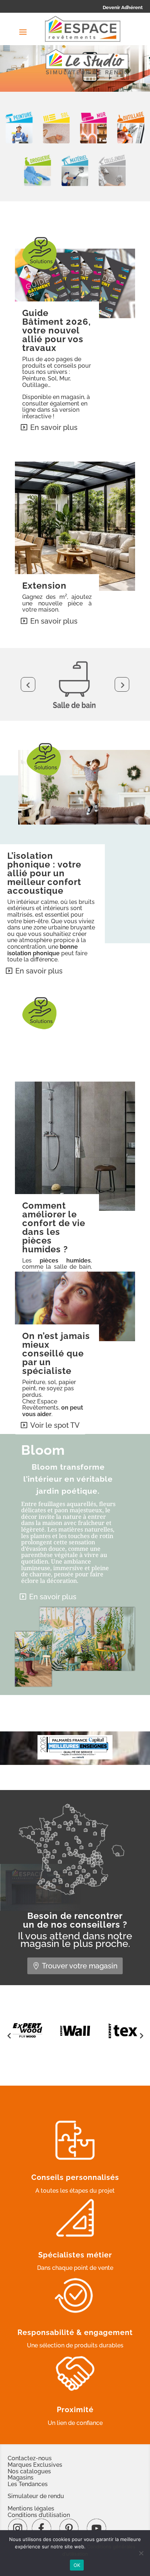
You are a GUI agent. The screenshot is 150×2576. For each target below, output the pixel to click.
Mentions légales (31, 2508)
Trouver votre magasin (80, 1966)
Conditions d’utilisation (39, 2515)
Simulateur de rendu (36, 2496)
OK (77, 2565)
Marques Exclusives (35, 2465)
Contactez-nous (30, 2458)
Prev (28, 684)
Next (122, 684)
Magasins (21, 2478)
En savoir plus (54, 427)
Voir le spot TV (55, 1425)
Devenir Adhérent (123, 7)
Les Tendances (28, 2484)
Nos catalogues (29, 2471)
